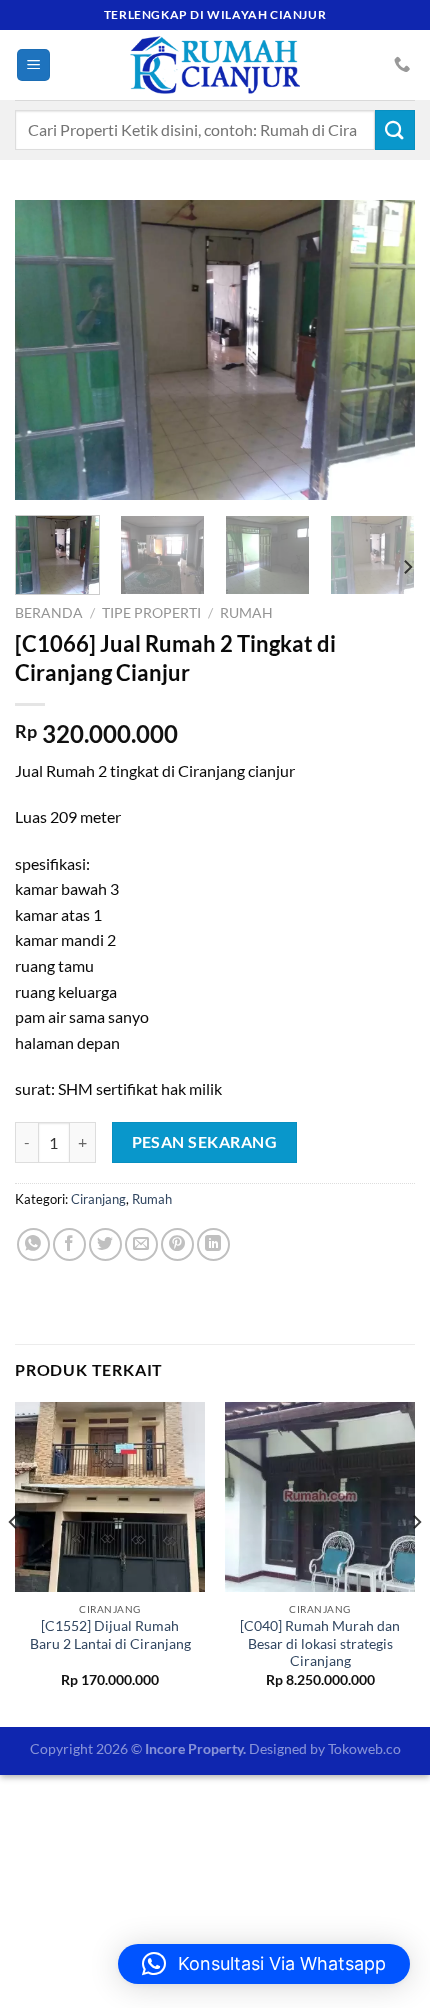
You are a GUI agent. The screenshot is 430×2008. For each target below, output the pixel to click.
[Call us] (402, 65)
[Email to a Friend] (141, 1244)
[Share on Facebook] (69, 1244)
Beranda (49, 613)
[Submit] (395, 129)
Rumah (246, 613)
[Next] (382, 350)
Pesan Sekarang (205, 1142)
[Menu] (33, 65)
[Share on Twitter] (105, 1244)
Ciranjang (98, 1199)
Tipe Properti (151, 613)
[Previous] (48, 350)
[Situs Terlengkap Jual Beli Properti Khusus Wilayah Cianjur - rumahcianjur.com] (215, 65)
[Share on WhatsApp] (33, 1244)
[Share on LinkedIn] (213, 1244)
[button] (264, 1964)
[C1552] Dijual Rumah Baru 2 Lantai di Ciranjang (110, 1635)
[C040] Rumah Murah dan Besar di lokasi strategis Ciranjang (320, 1643)
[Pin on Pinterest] (177, 1244)
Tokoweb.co (364, 1748)
